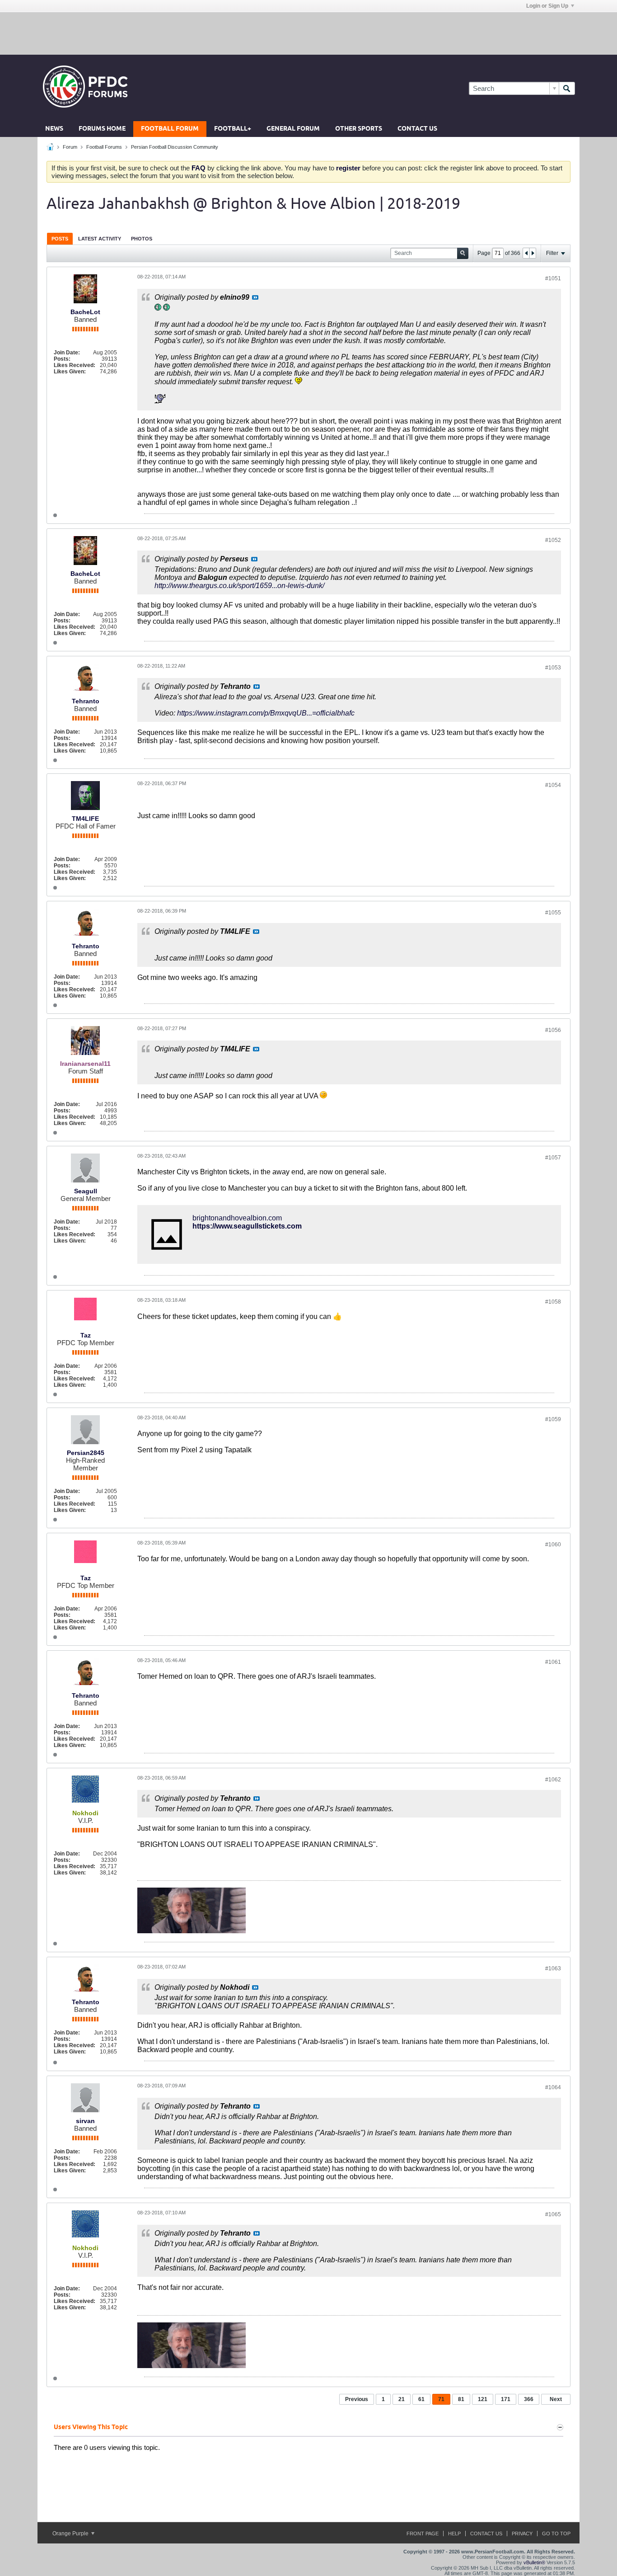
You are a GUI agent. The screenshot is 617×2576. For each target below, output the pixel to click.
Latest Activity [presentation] (100, 239)
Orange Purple (71, 2534)
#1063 (553, 1968)
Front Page (423, 2534)
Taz (86, 1335)
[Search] (567, 88)
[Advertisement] (308, 33)
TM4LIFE (85, 819)
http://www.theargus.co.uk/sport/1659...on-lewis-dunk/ (239, 586)
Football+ (233, 129)
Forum (70, 147)
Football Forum (170, 129)
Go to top (556, 2534)
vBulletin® (534, 2562)
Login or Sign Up (547, 6)
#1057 (553, 1158)
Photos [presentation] (142, 239)
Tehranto (86, 701)
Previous (357, 2399)
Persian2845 (86, 1453)
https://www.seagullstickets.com (247, 1226)
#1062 (553, 1780)
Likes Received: (75, 365)
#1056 (553, 1030)
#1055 (553, 913)
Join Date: (67, 353)
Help (454, 2534)
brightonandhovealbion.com (237, 1218)
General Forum (293, 129)
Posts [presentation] (60, 239)
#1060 (553, 1545)
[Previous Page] (526, 253)
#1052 (553, 540)
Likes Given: (70, 372)
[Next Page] (533, 253)
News (54, 129)
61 (421, 2399)
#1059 (553, 1419)
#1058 (553, 1302)
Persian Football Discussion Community (175, 147)
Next (556, 2399)
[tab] (60, 238)
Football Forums (104, 147)
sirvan (85, 2121)
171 (506, 2399)
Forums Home (102, 129)
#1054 (553, 785)
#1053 (553, 668)
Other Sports (359, 129)
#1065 (553, 2214)
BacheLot (85, 312)
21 (402, 2399)
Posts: (62, 359)
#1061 (553, 1662)
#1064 (553, 2087)
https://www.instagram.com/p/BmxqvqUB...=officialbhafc (266, 713)
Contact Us (417, 129)
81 (461, 2399)
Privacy (522, 2534)
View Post (255, 297)
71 (441, 2399)
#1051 (553, 278)
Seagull (86, 1191)
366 (529, 2399)
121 (483, 2399)
